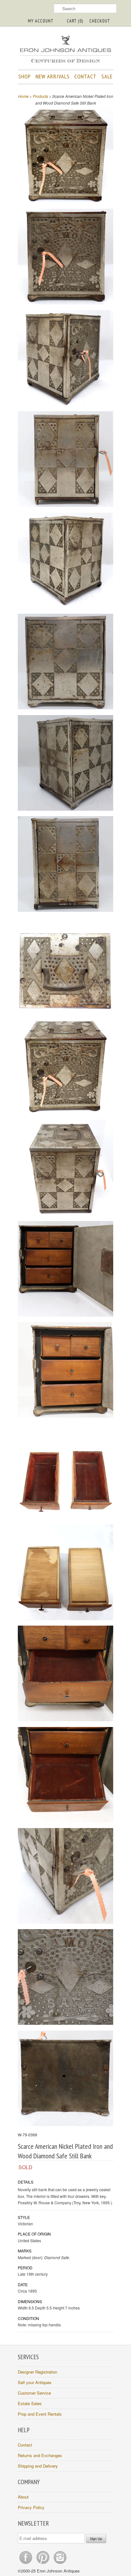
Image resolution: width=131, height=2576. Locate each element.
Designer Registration (38, 2372)
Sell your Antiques (35, 2382)
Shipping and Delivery (38, 2466)
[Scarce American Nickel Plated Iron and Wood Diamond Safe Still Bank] (65, 156)
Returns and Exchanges (40, 2455)
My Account (41, 21)
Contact (25, 2445)
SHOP (25, 76)
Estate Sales (30, 2403)
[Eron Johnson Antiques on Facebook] (26, 2564)
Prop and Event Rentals (40, 2414)
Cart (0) (75, 21)
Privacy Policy (31, 2507)
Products (40, 96)
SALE (107, 76)
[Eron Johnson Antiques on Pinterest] (44, 2564)
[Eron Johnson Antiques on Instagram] (60, 2564)
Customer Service (34, 2393)
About (23, 2497)
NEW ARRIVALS (53, 76)
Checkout (100, 21)
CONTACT (86, 76)
